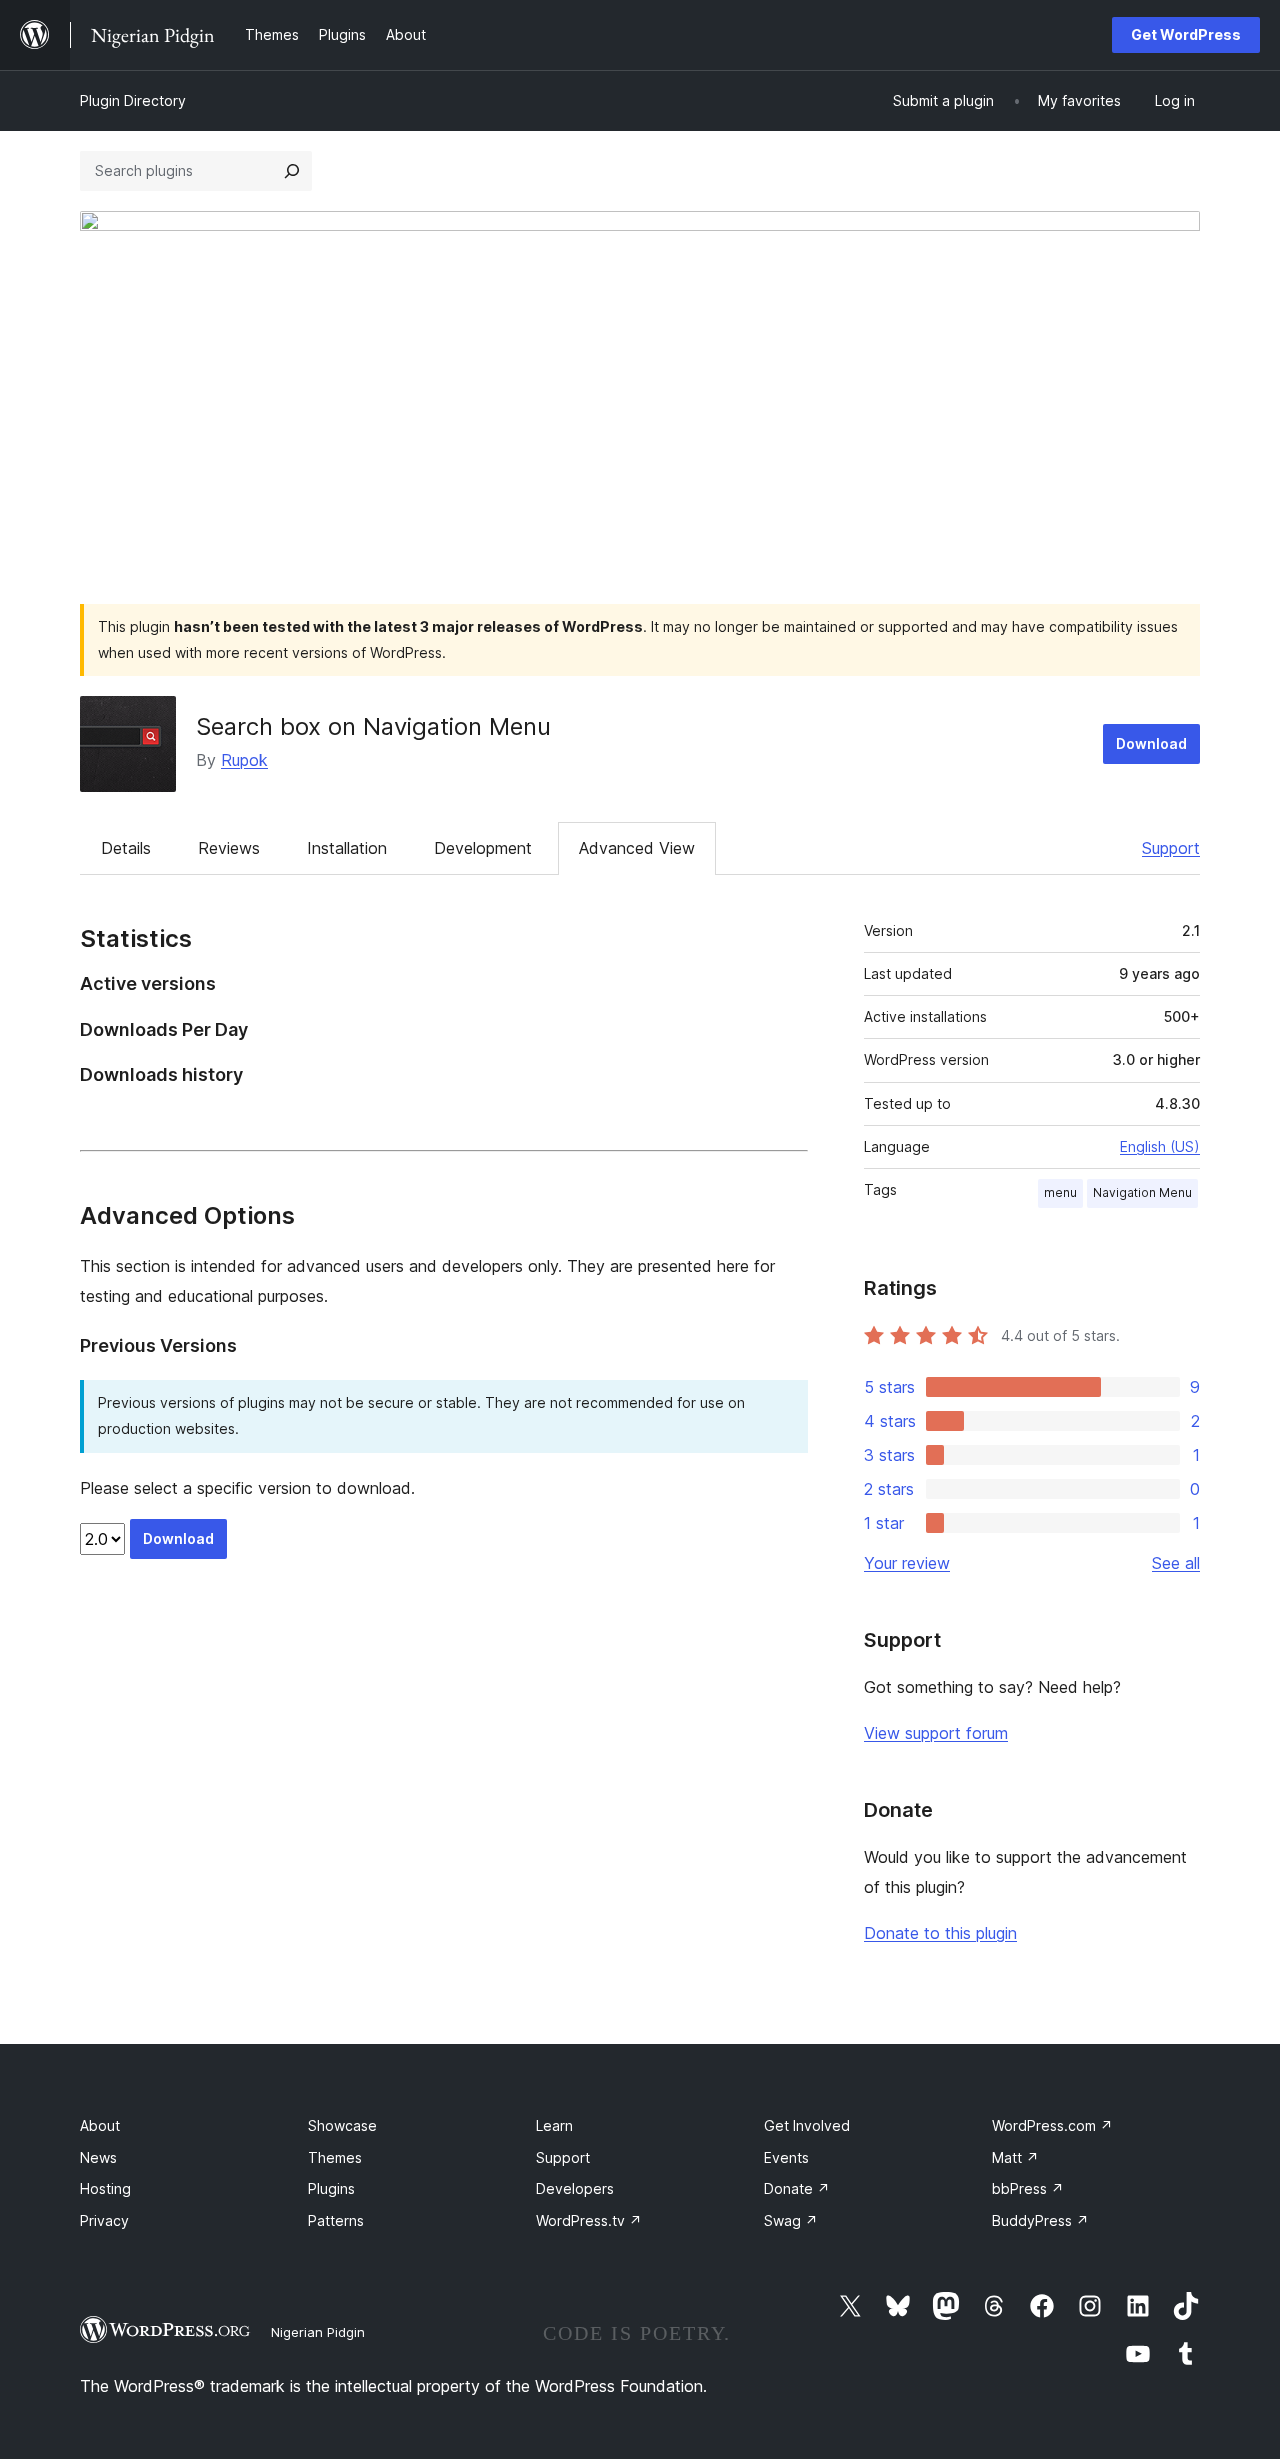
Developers (575, 2188)
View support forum (936, 1733)
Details (126, 848)
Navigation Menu (1142, 1192)
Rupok (244, 760)
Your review (907, 1563)
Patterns (336, 2220)
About (100, 2125)
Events (786, 2157)
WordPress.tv (589, 2220)
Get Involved (807, 2125)
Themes (335, 2157)
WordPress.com (1052, 2125)
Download (1151, 743)
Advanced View (637, 848)
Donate (797, 2188)
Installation (347, 848)
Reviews (229, 848)
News (98, 2157)
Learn (554, 2125)
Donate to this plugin (940, 1933)
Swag (791, 2220)
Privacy (104, 2220)
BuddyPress (1040, 2220)
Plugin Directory (133, 100)
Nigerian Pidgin (318, 2332)
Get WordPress (1186, 34)
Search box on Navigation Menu (373, 726)
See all (1176, 1563)
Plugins (331, 2188)
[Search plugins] (292, 171)
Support (1171, 848)
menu (1060, 1192)
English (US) (1160, 1146)
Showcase (342, 2125)
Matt (1015, 2157)
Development (483, 848)
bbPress (1028, 2188)
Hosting (105, 2188)
